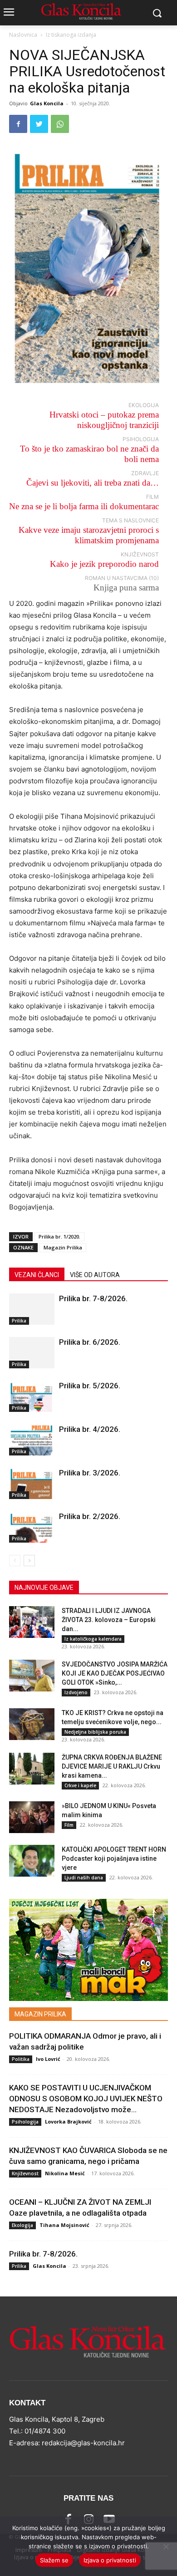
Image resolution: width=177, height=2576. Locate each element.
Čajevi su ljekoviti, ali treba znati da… (93, 483)
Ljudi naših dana (84, 1878)
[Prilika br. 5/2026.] (32, 1396)
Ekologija (22, 2225)
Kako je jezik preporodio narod (104, 564)
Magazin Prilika (63, 1247)
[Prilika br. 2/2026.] (32, 1527)
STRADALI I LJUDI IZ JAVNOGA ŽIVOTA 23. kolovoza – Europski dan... (109, 1620)
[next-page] (29, 1561)
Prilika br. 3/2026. (90, 1473)
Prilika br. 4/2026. (90, 1429)
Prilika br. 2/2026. (90, 1516)
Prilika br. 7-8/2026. (93, 1298)
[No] (166, 2547)
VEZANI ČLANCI (37, 1275)
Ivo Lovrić (48, 2059)
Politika (21, 2059)
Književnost (25, 2173)
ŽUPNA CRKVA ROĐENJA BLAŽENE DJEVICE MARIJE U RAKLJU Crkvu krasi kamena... (112, 1766)
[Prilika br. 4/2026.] (32, 1440)
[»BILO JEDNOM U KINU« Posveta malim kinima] (32, 1817)
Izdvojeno (76, 1692)
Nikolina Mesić (65, 2173)
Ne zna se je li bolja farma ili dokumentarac (84, 506)
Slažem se (54, 2560)
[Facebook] (18, 124)
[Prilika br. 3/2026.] (32, 1483)
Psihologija (25, 2122)
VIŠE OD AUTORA (95, 1275)
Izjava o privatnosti (110, 2560)
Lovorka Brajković (68, 2121)
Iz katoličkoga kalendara (93, 1639)
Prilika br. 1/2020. (59, 1236)
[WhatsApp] (60, 124)
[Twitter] (39, 124)
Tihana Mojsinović (64, 2225)
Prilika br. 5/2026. (90, 1386)
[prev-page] (15, 1561)
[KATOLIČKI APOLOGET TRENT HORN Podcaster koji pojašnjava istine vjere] (32, 1861)
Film (69, 1825)
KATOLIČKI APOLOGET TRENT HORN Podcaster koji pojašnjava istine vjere (114, 1858)
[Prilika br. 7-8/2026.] (32, 1309)
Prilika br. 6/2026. (90, 1342)
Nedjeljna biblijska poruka (95, 1732)
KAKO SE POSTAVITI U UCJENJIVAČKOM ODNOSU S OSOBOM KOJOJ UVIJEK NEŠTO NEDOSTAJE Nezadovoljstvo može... (86, 2099)
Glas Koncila (47, 103)
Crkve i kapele (80, 1785)
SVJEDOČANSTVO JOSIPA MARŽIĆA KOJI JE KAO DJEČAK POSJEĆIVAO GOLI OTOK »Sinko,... (115, 1673)
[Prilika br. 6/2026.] (32, 1353)
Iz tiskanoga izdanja (71, 35)
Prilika (19, 1321)
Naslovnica (23, 35)
